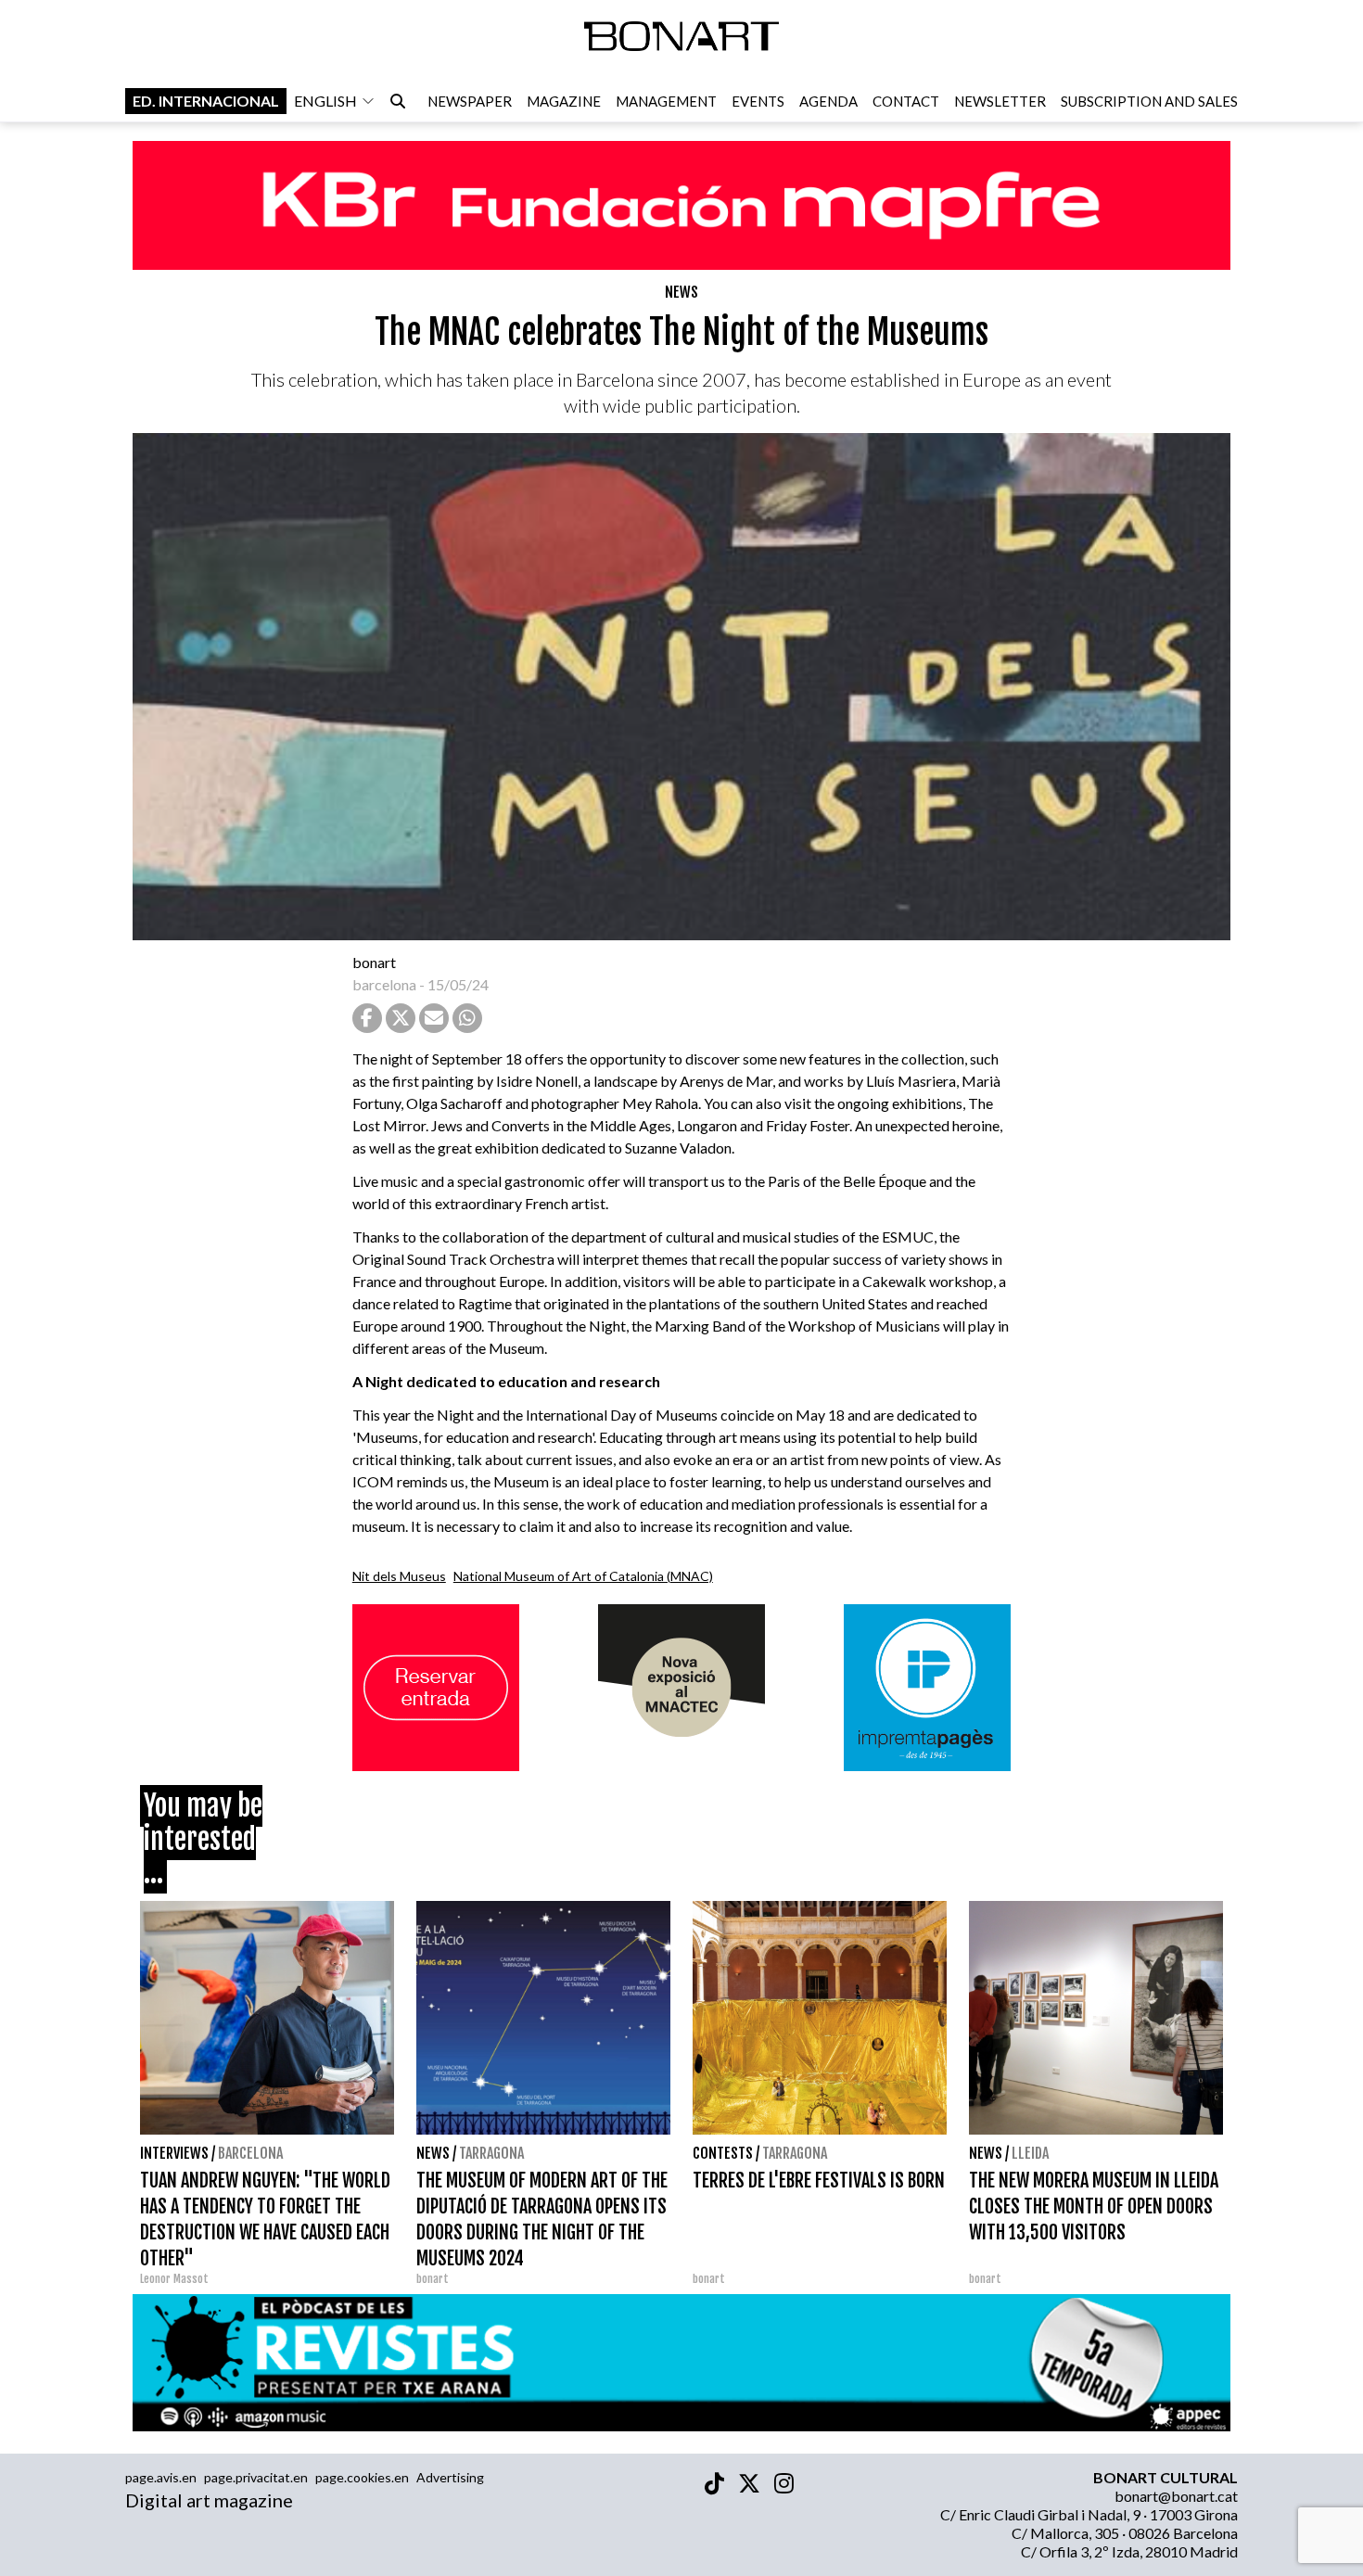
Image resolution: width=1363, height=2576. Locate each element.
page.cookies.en (362, 2477)
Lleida (1030, 2153)
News (681, 292)
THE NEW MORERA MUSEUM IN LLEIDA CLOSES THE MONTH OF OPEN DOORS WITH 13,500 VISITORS (1094, 2206)
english (325, 101)
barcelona (384, 984)
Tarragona (491, 2153)
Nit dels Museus (399, 1576)
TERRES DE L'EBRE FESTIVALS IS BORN (819, 2181)
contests (723, 2153)
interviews (174, 2153)
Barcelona (250, 2153)
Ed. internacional (206, 101)
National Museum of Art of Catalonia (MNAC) (583, 1576)
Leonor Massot (174, 2279)
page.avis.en (161, 2477)
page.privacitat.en (256, 2477)
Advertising (450, 2477)
